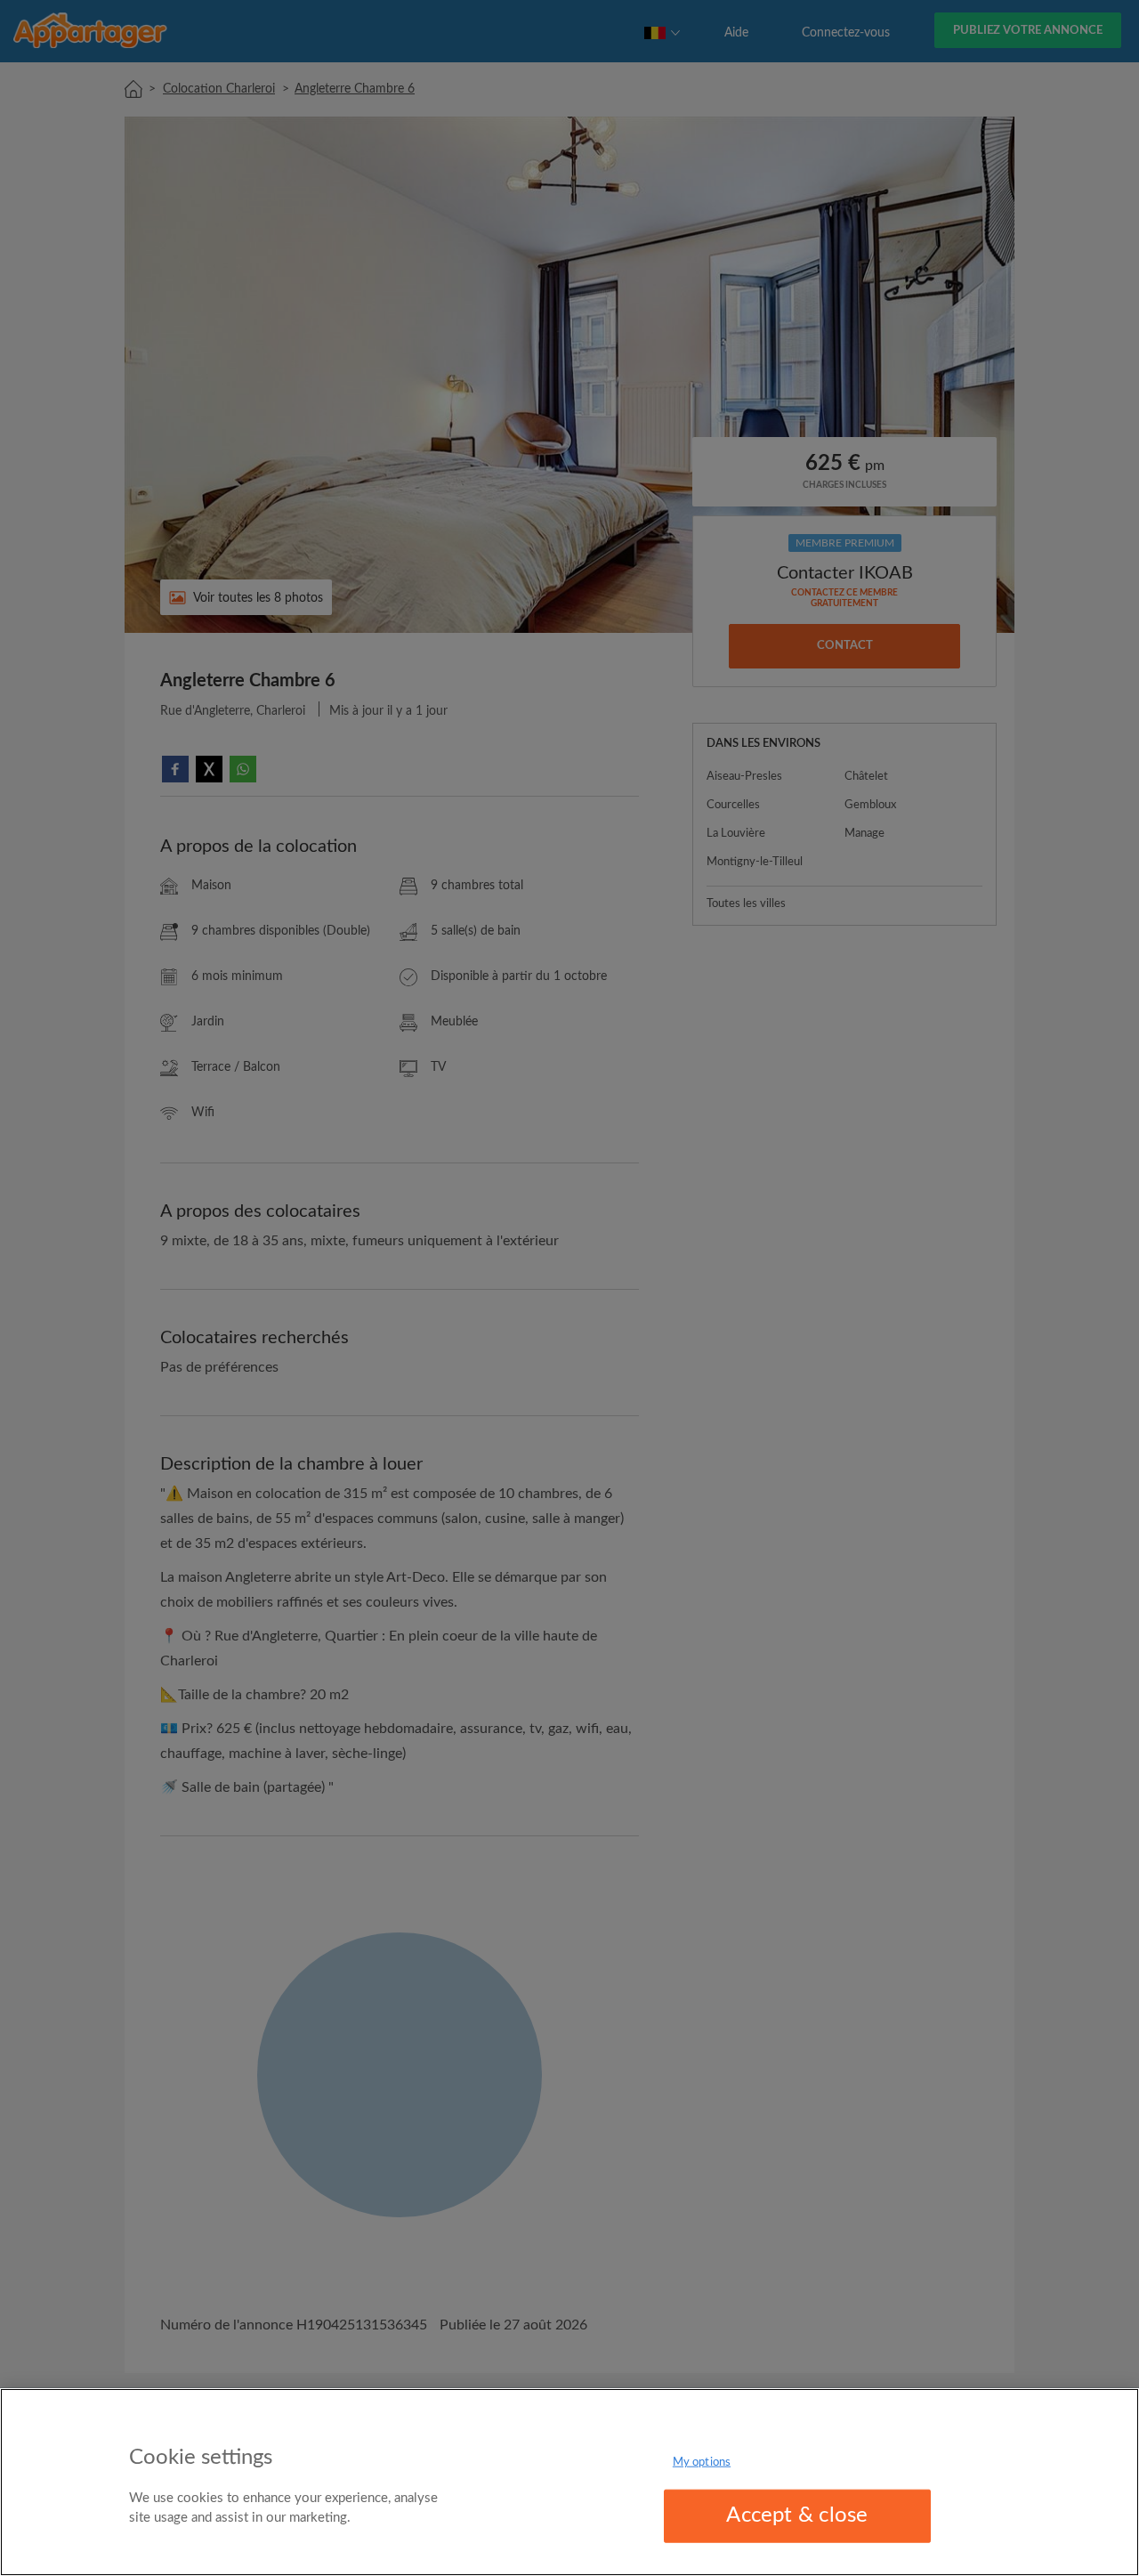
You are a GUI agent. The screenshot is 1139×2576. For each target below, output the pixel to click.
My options (702, 2463)
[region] (569, 2482)
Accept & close (797, 2515)
